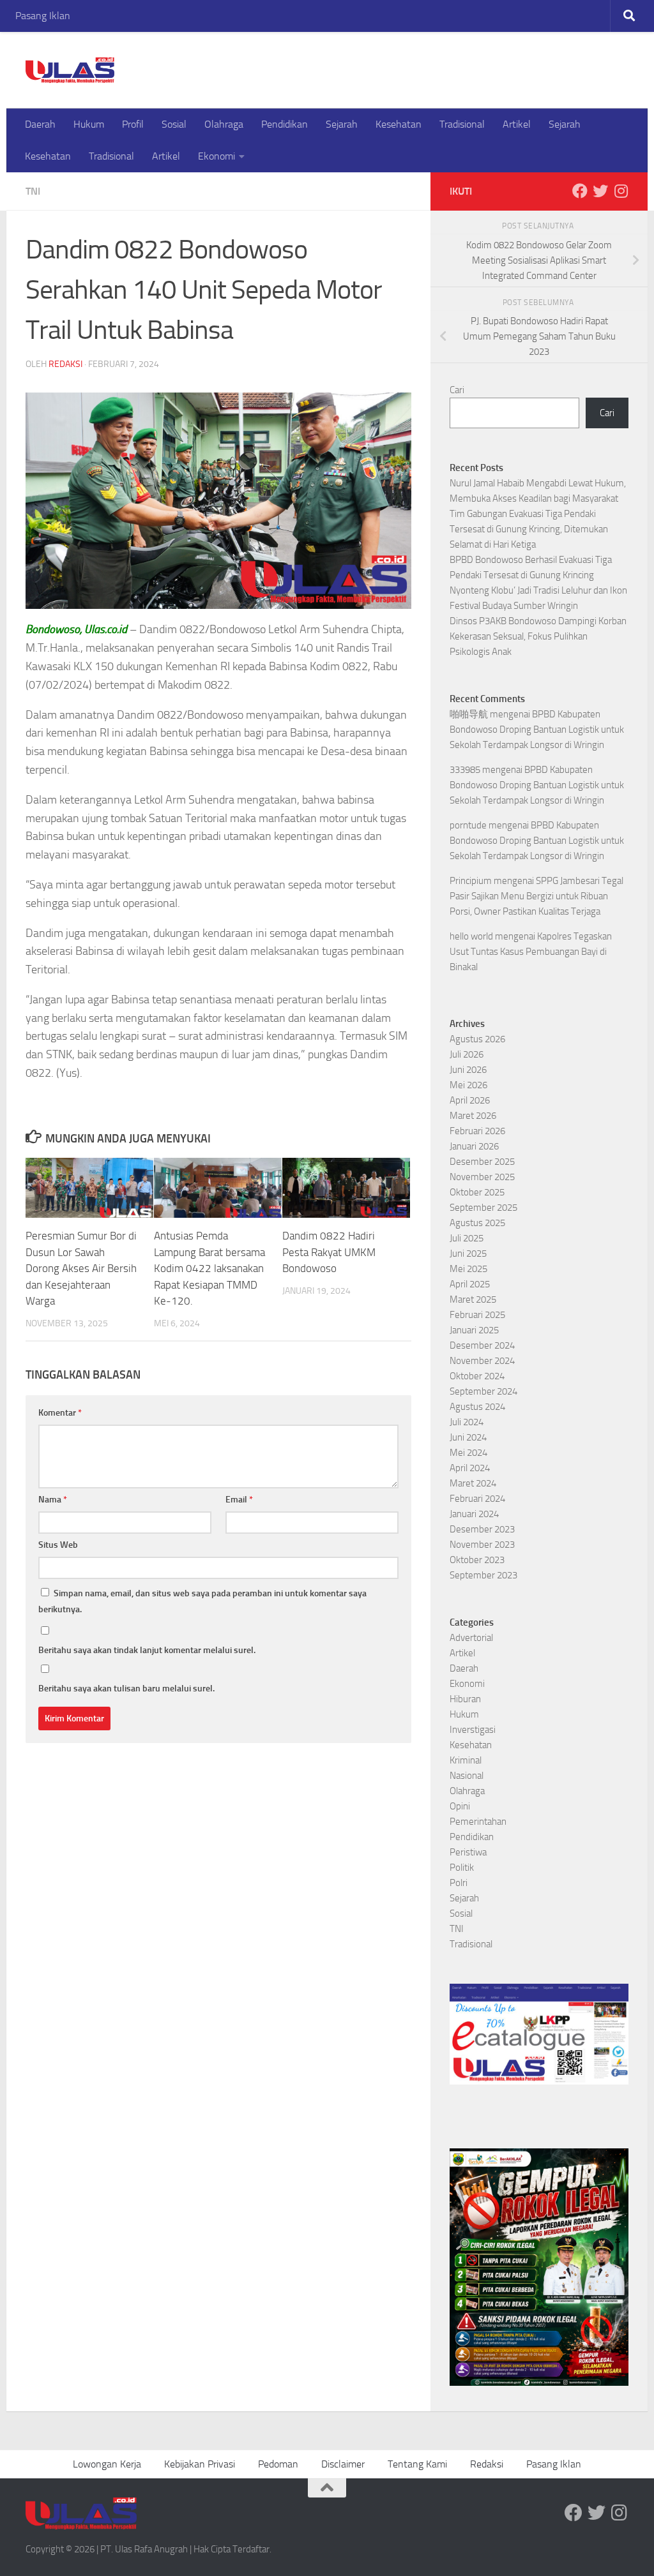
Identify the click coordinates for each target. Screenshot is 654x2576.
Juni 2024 (468, 1437)
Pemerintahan (478, 1822)
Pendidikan (285, 124)
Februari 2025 (477, 1315)
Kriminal (466, 1760)
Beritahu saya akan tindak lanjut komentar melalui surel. (147, 1650)
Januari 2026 (474, 1146)
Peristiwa (468, 1852)
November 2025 (482, 1177)
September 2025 (483, 1208)
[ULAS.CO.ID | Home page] (70, 70)
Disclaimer (343, 2464)
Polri (459, 1883)
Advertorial (471, 1638)
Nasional (467, 1776)
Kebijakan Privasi (200, 2464)
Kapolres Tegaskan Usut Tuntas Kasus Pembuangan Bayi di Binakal (531, 952)
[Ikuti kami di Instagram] (621, 191)
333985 (465, 770)
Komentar (60, 1413)
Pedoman (278, 2464)
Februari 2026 (477, 1131)
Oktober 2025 (477, 1192)
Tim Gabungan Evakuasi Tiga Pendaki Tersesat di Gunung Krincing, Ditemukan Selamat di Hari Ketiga (529, 529)
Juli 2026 (467, 1054)
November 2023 (482, 1545)
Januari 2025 (474, 1330)
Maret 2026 (473, 1116)
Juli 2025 (467, 1238)
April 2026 (470, 1100)
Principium (471, 881)
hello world (471, 936)
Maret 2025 (473, 1299)
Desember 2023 (482, 1529)
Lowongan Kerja (107, 2464)
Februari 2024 (477, 1499)
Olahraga (224, 124)
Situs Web (58, 1545)
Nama (53, 1500)
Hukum (89, 124)
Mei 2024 (468, 1453)
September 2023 (483, 1575)
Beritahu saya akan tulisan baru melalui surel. (126, 1689)
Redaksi (65, 364)
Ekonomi (217, 156)
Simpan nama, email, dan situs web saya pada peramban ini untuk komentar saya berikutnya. (202, 1601)
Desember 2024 (482, 1345)
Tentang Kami (417, 2464)
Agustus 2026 (477, 1039)
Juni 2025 (468, 1254)
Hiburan (465, 1699)
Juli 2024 (467, 1422)
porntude (468, 825)
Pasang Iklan (43, 16)
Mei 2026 (468, 1085)
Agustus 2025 (477, 1223)
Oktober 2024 (477, 1376)
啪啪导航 (469, 714)
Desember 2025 (482, 1162)
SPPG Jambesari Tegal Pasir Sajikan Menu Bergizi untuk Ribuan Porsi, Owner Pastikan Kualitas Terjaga (536, 896)
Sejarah (342, 124)
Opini (460, 1806)
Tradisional (462, 124)
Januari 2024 (474, 1514)
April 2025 (470, 1284)
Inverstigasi (473, 1730)
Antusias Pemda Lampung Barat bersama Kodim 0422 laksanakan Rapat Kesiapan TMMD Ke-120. (209, 1268)
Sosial (174, 124)
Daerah (40, 124)
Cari (457, 390)
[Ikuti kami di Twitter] (600, 191)
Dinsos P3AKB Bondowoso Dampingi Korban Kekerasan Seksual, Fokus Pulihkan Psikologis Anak (538, 636)
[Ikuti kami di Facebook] (580, 191)
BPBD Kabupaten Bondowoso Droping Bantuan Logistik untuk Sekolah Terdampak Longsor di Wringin (537, 730)
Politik (462, 1868)
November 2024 (482, 1361)
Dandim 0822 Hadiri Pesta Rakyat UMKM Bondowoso (329, 1252)
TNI (33, 191)
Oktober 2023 (477, 1560)
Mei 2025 (468, 1269)
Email (239, 1500)
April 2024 (470, 1468)
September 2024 (483, 1391)
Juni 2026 (468, 1070)
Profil (133, 124)
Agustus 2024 (477, 1407)
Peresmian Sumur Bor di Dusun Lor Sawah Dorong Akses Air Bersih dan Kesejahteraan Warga (81, 1268)
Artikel (517, 124)
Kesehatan (399, 124)
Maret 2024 (473, 1483)
